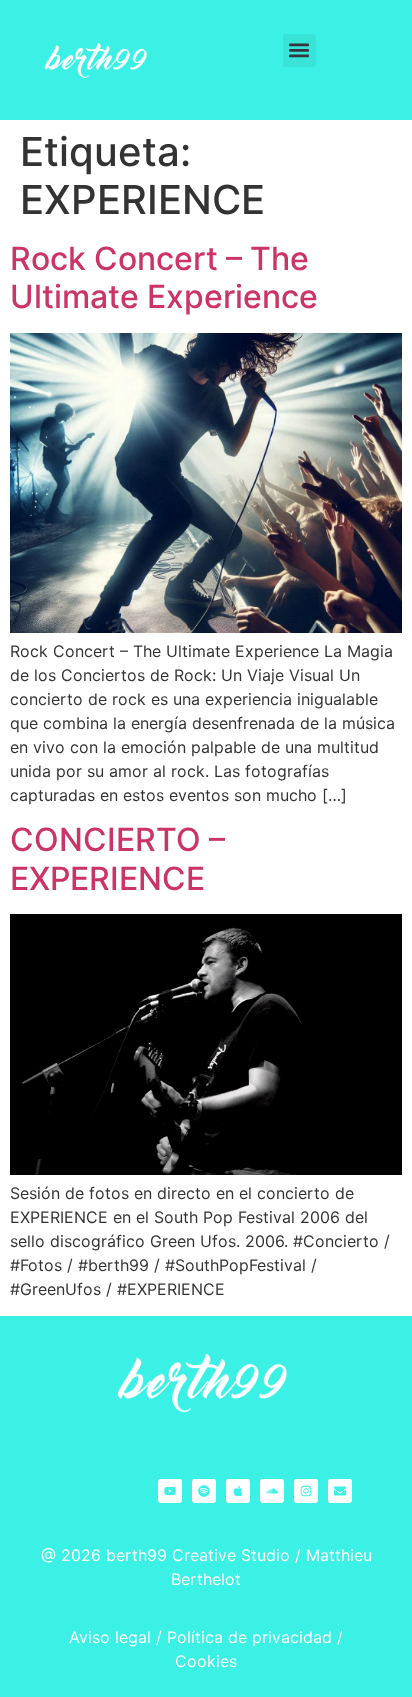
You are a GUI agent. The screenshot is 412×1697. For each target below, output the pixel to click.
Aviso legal (110, 1637)
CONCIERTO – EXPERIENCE (117, 858)
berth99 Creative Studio (198, 1555)
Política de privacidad (249, 1637)
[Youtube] (170, 1491)
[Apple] (238, 1491)
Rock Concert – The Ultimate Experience (164, 277)
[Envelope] (340, 1491)
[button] (299, 50)
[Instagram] (306, 1491)
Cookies (206, 1661)
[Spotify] (204, 1491)
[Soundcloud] (272, 1491)
